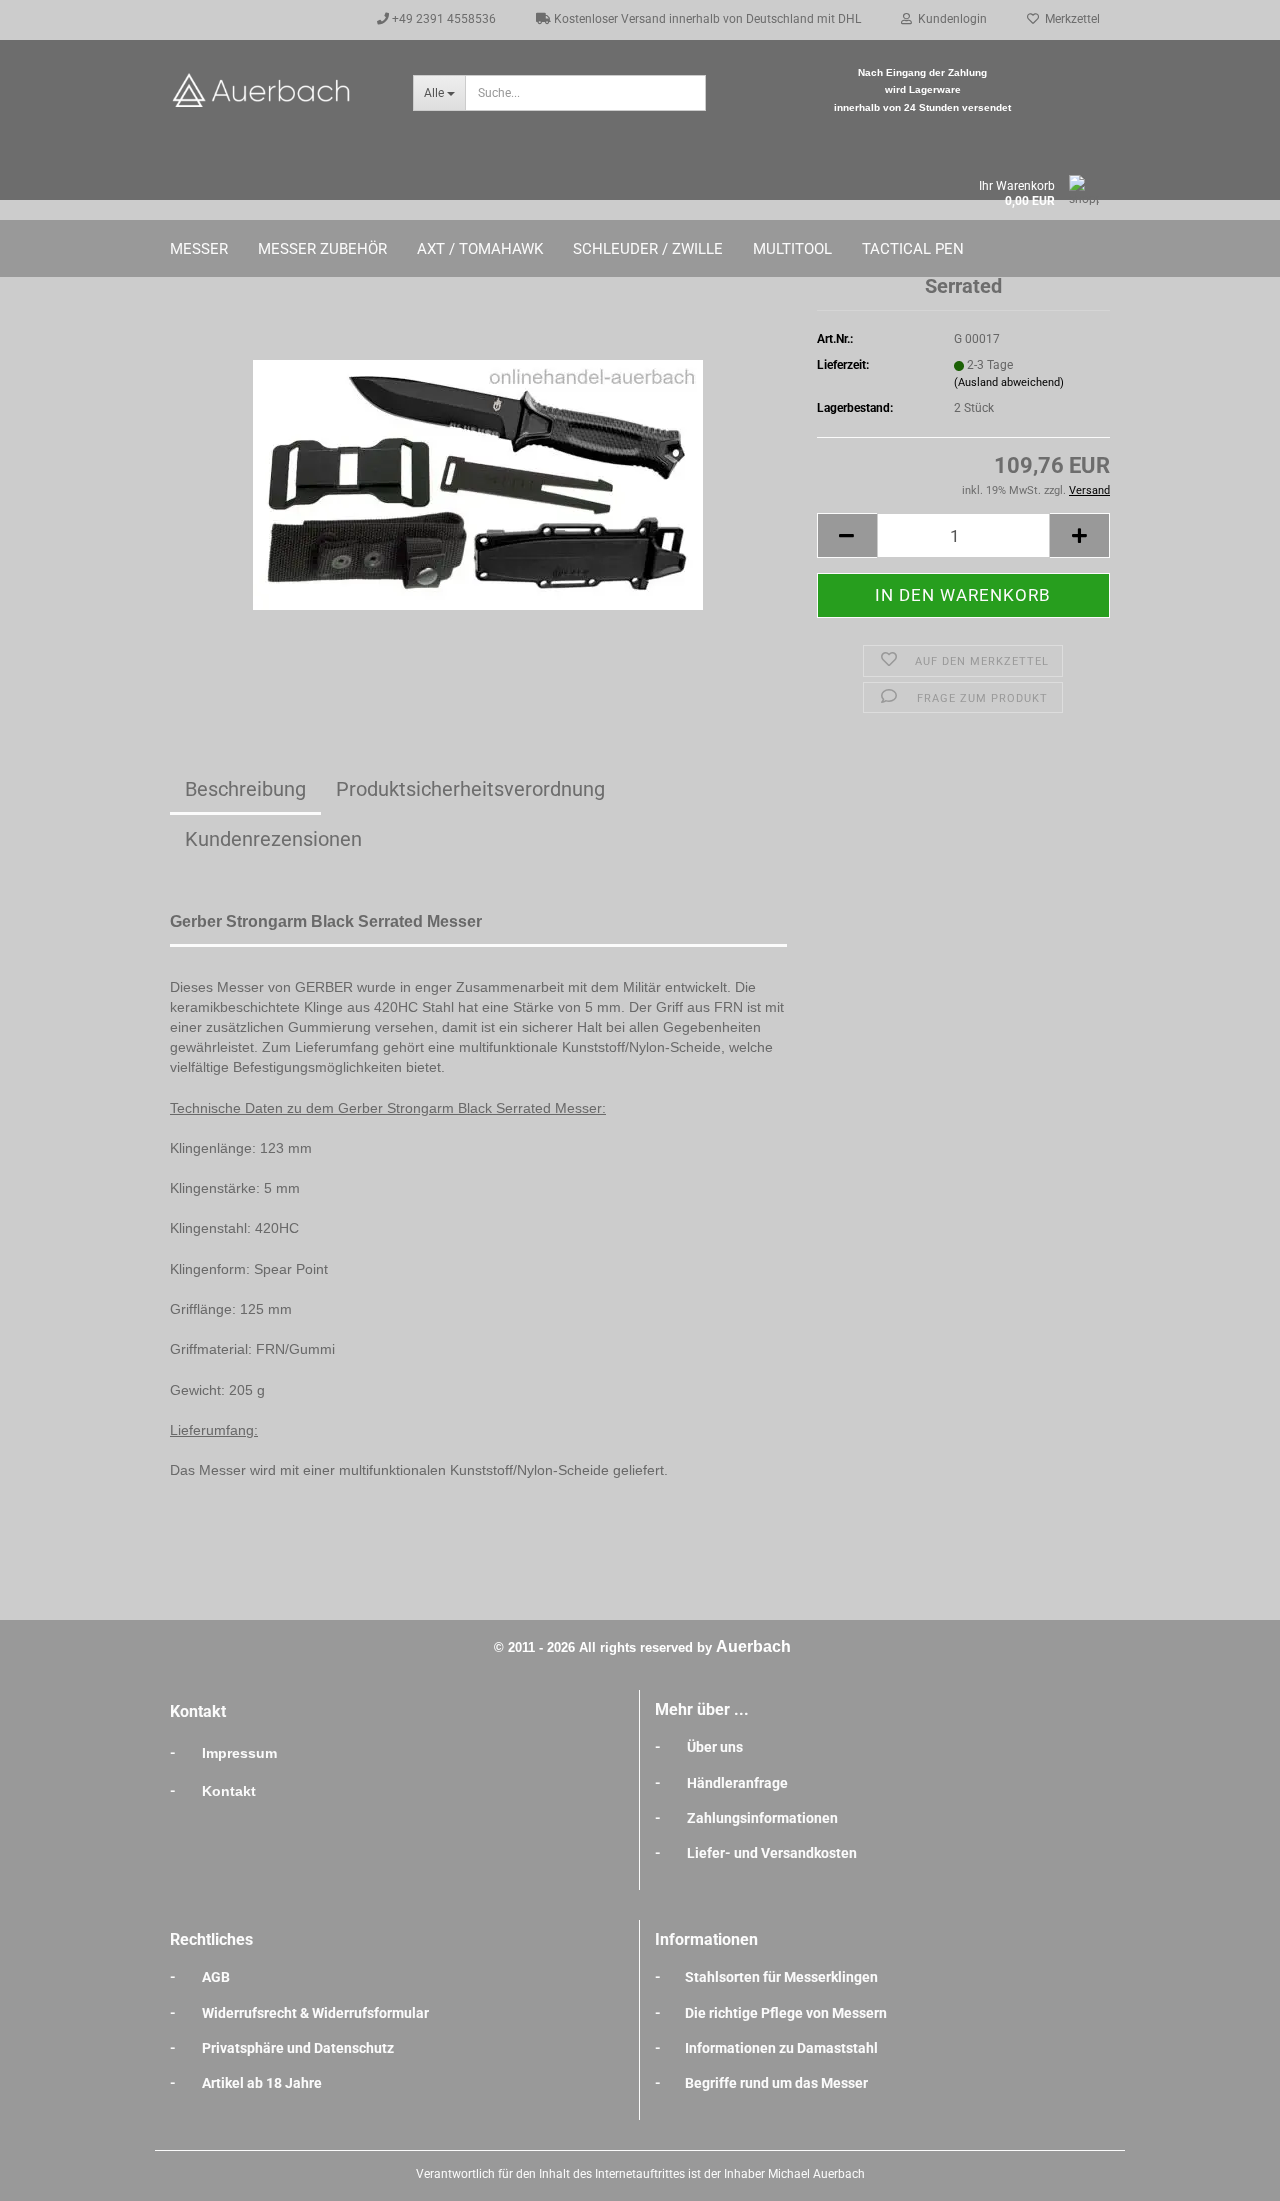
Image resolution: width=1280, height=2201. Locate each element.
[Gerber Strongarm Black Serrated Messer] (478, 476)
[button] (847, 535)
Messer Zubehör (322, 249)
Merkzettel (1069, 19)
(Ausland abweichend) (1009, 382)
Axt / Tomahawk (480, 249)
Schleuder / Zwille (648, 249)
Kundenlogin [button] (949, 19)
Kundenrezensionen (273, 839)
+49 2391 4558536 (442, 19)
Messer (199, 249)
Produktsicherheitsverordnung (470, 789)
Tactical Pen (913, 249)
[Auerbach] (276, 90)
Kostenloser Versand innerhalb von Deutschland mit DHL (706, 19)
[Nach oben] (1225, 2171)
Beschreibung (245, 789)
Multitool (792, 249)
